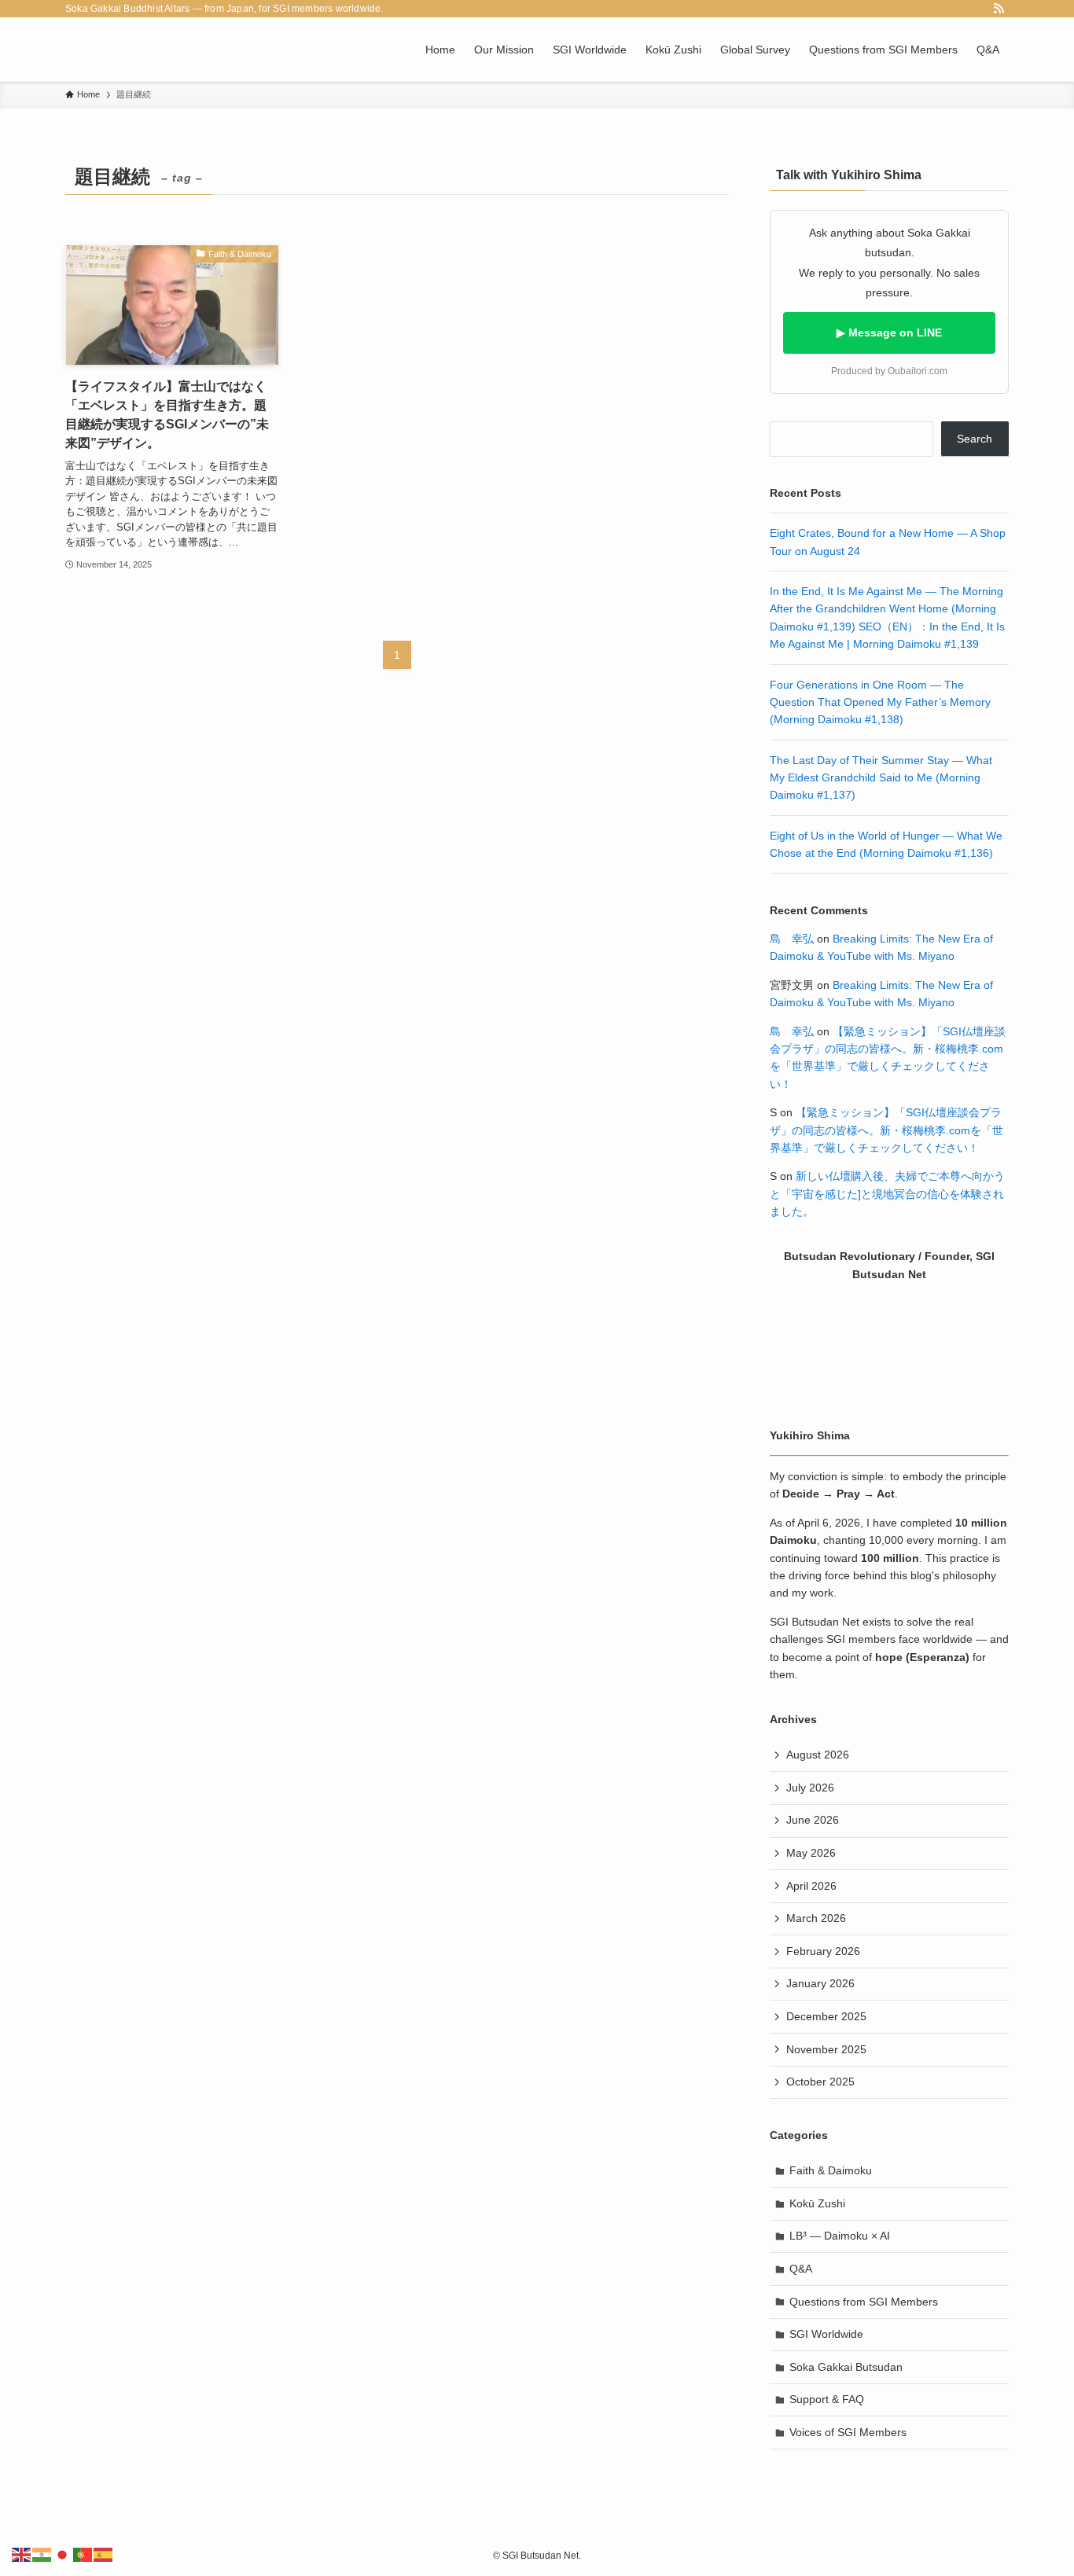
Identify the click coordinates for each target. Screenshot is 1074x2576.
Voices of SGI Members (848, 2432)
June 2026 (813, 1820)
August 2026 (818, 1755)
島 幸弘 (792, 939)
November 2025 (826, 2049)
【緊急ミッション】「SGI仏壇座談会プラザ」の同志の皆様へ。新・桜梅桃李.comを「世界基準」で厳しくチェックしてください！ (886, 1130)
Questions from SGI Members (864, 2302)
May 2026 (811, 1853)
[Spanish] (104, 2554)
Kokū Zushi (817, 2203)
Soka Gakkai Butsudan (846, 2367)
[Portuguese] (83, 2554)
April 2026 (811, 1886)
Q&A (801, 2269)
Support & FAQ (827, 2399)
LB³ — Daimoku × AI (840, 2236)
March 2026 (816, 1918)
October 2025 (820, 2082)
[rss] (999, 9)
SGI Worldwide (826, 2334)
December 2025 (826, 2016)
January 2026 (820, 1983)
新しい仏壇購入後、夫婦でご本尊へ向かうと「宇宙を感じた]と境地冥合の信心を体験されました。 (887, 1194)
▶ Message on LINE (889, 333)
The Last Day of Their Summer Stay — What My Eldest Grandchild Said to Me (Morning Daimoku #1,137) (881, 778)
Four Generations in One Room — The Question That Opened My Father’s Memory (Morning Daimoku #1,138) (880, 702)
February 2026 (823, 1951)
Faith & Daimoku (831, 2170)
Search (975, 439)
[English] (22, 2554)
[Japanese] (63, 2554)
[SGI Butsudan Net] (100, 50)
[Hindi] (42, 2554)
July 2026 (810, 1788)
